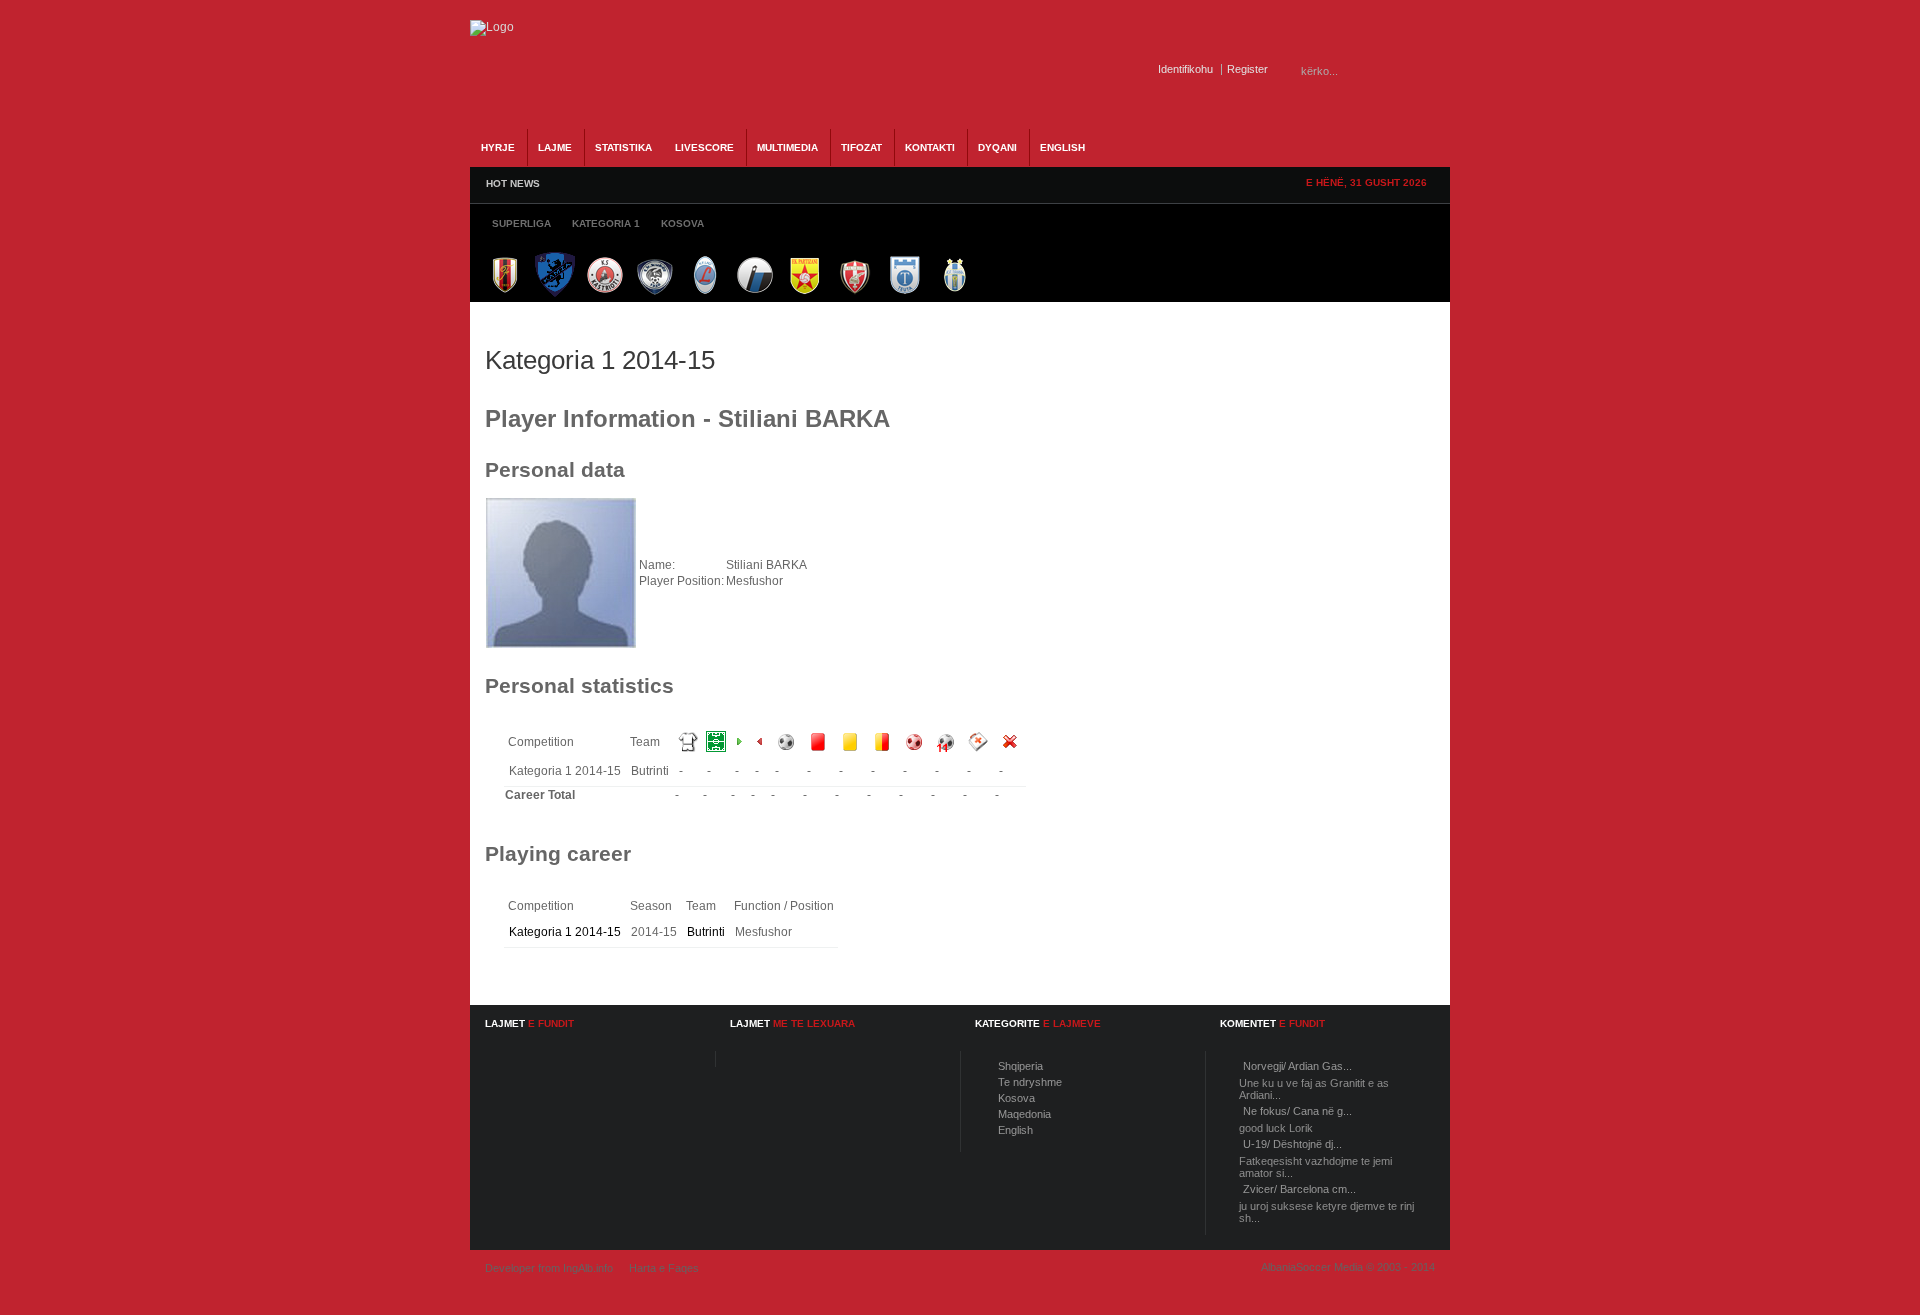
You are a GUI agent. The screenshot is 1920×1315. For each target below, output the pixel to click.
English (1015, 1130)
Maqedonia (1024, 1114)
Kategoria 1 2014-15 (565, 932)
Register (1247, 69)
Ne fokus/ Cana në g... (1297, 1111)
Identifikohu (1185, 69)
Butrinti (706, 932)
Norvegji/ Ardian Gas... (1297, 1066)
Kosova (1016, 1098)
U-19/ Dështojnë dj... (1292, 1144)
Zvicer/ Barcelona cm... (1299, 1189)
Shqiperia (1020, 1066)
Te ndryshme (1030, 1082)
